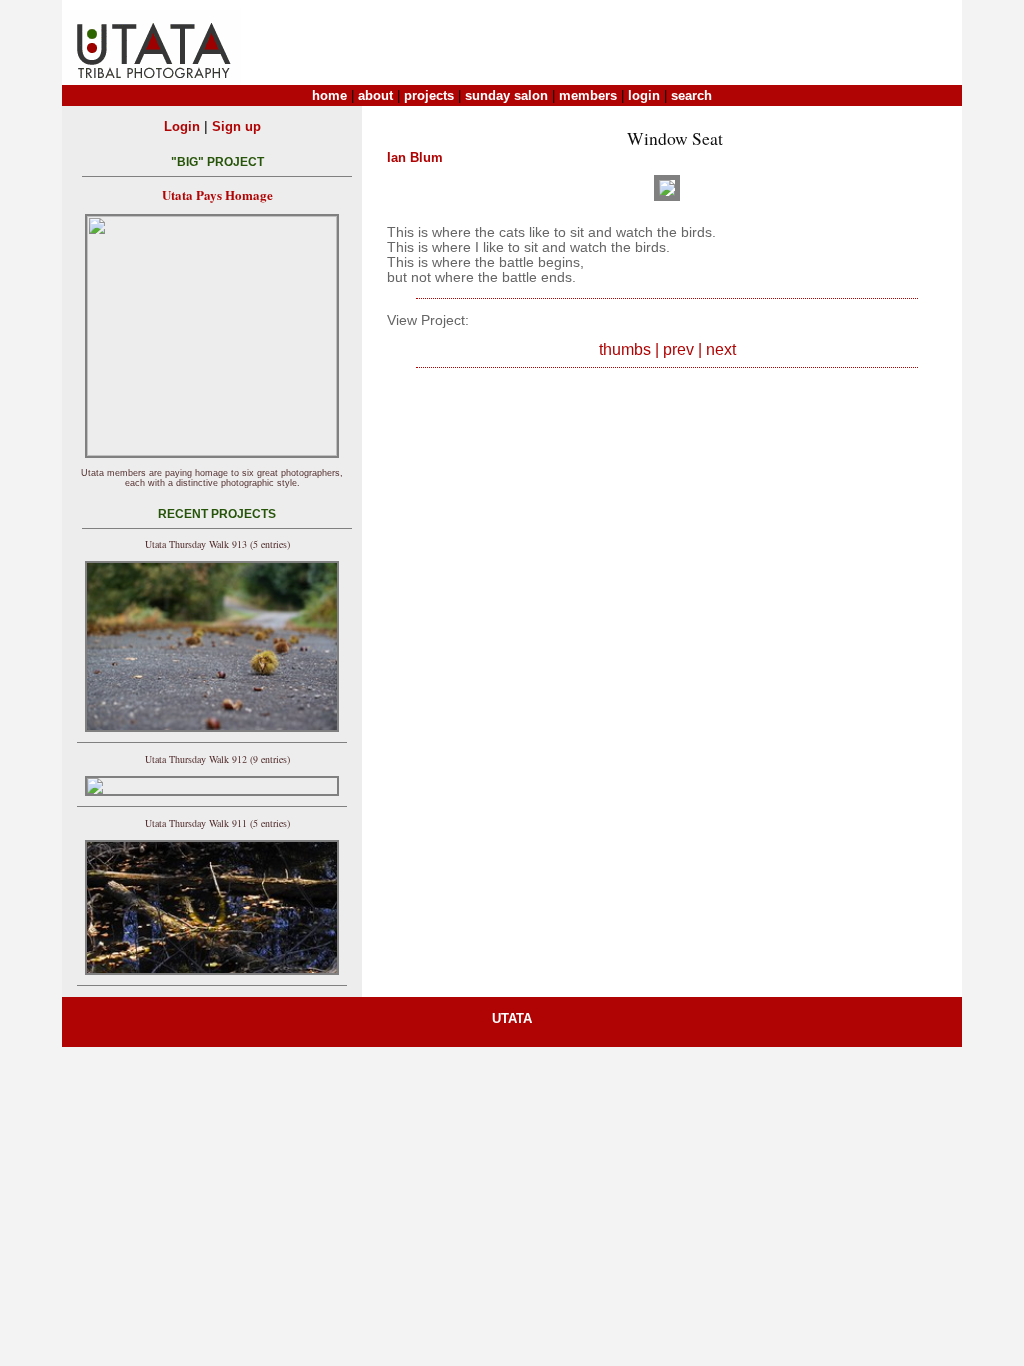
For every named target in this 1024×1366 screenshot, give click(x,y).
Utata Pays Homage (217, 194)
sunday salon (506, 95)
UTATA (512, 1018)
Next (721, 349)
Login (182, 126)
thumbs (625, 349)
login (644, 95)
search (691, 95)
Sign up (236, 126)
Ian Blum (415, 157)
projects (429, 95)
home (329, 95)
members (588, 95)
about (375, 95)
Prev (678, 349)
